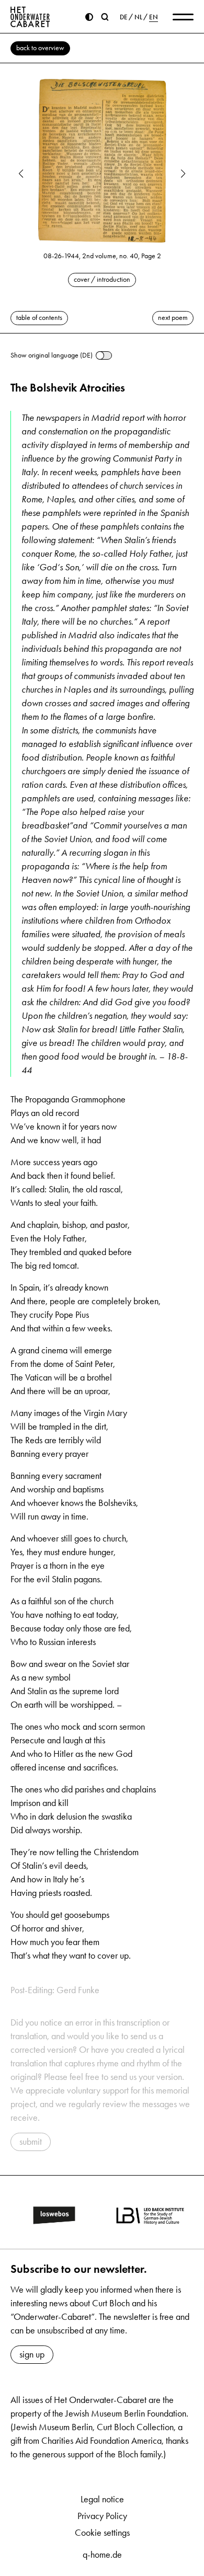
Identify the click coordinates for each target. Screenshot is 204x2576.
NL (138, 17)
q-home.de (102, 2555)
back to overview (40, 48)
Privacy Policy (102, 2516)
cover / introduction (102, 279)
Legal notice (102, 2499)
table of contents (39, 318)
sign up (32, 2354)
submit (31, 2142)
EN (154, 17)
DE (124, 17)
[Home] (30, 17)
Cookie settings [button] (102, 2533)
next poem (173, 318)
